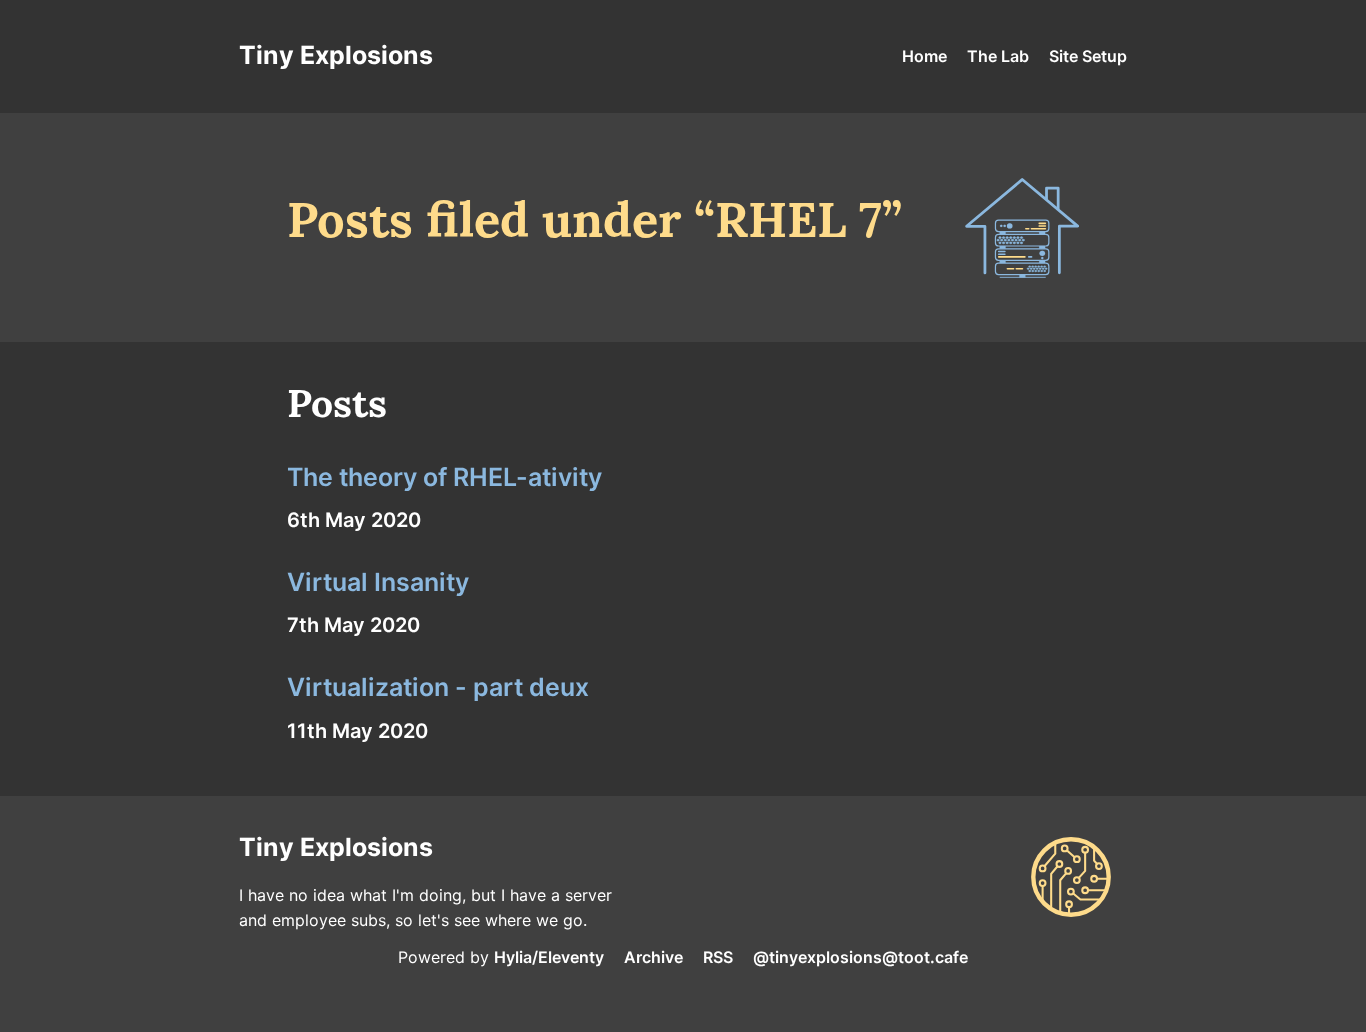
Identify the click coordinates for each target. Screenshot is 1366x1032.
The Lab (998, 56)
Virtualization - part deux (438, 687)
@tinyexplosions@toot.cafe (860, 957)
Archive (653, 957)
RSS (718, 957)
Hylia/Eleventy (549, 957)
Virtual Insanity (378, 582)
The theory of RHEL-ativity (444, 477)
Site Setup (1088, 56)
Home (924, 56)
